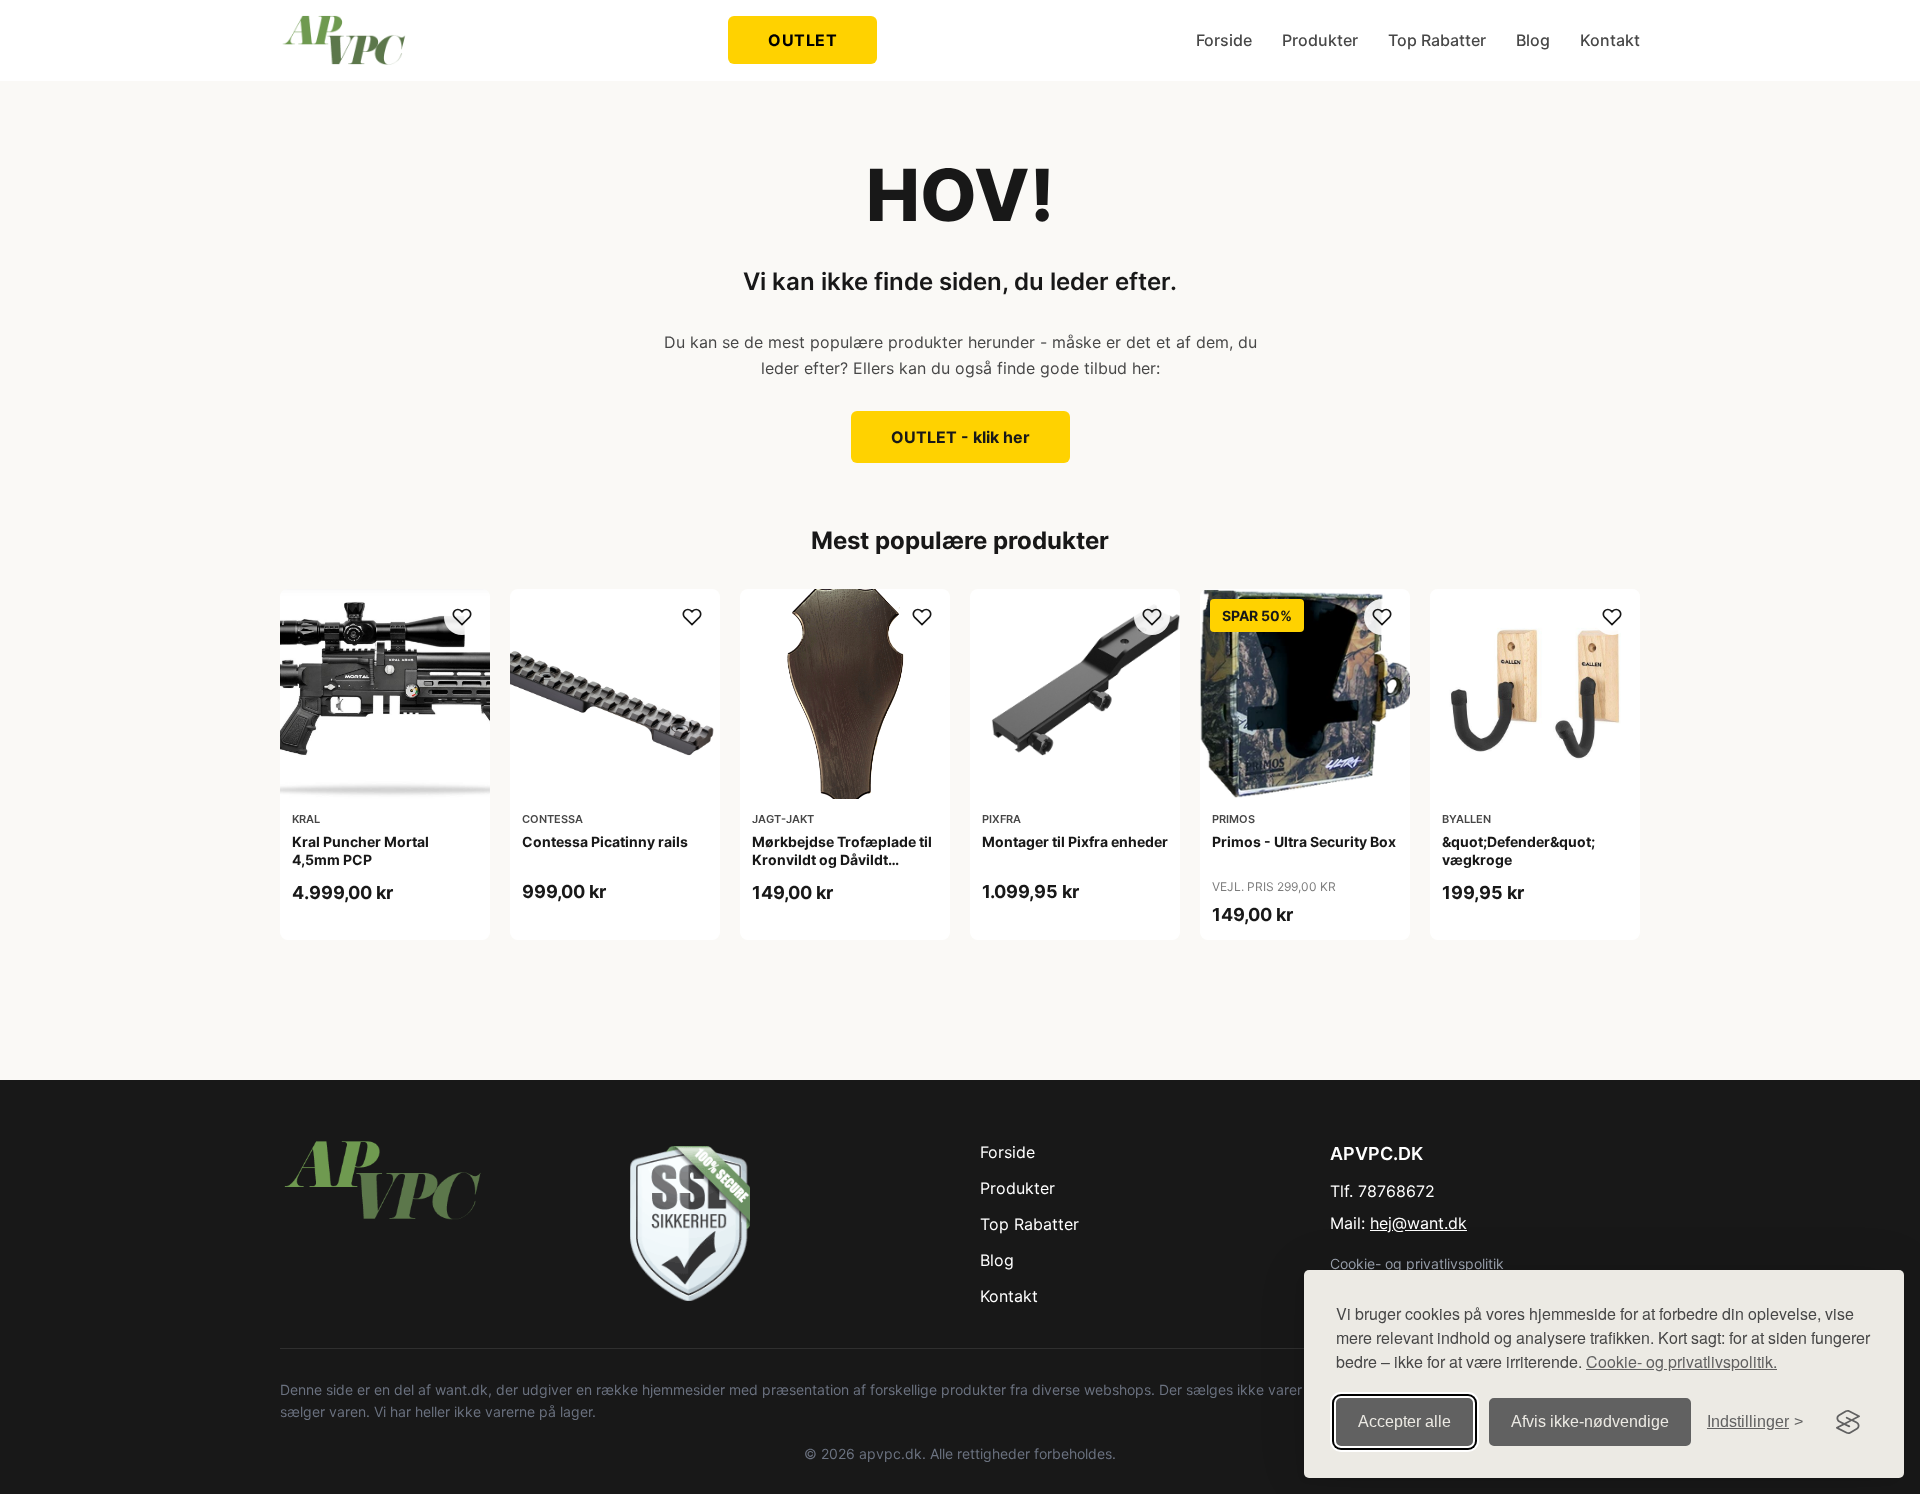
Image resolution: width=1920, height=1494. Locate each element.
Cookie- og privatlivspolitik (1417, 1263)
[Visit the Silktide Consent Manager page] (1848, 1422)
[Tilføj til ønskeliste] (462, 617)
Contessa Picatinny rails (605, 841)
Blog (1533, 40)
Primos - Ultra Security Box (1304, 841)
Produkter (1320, 40)
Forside (1224, 40)
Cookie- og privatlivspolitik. (1681, 1361)
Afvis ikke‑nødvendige (1590, 1421)
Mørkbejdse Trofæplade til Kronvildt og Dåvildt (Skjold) (842, 859)
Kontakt (1610, 40)
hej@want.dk (1418, 1223)
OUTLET (802, 40)
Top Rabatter (1437, 40)
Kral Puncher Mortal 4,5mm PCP (360, 850)
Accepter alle (1404, 1421)
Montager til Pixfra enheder (1075, 841)
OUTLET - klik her (960, 437)
